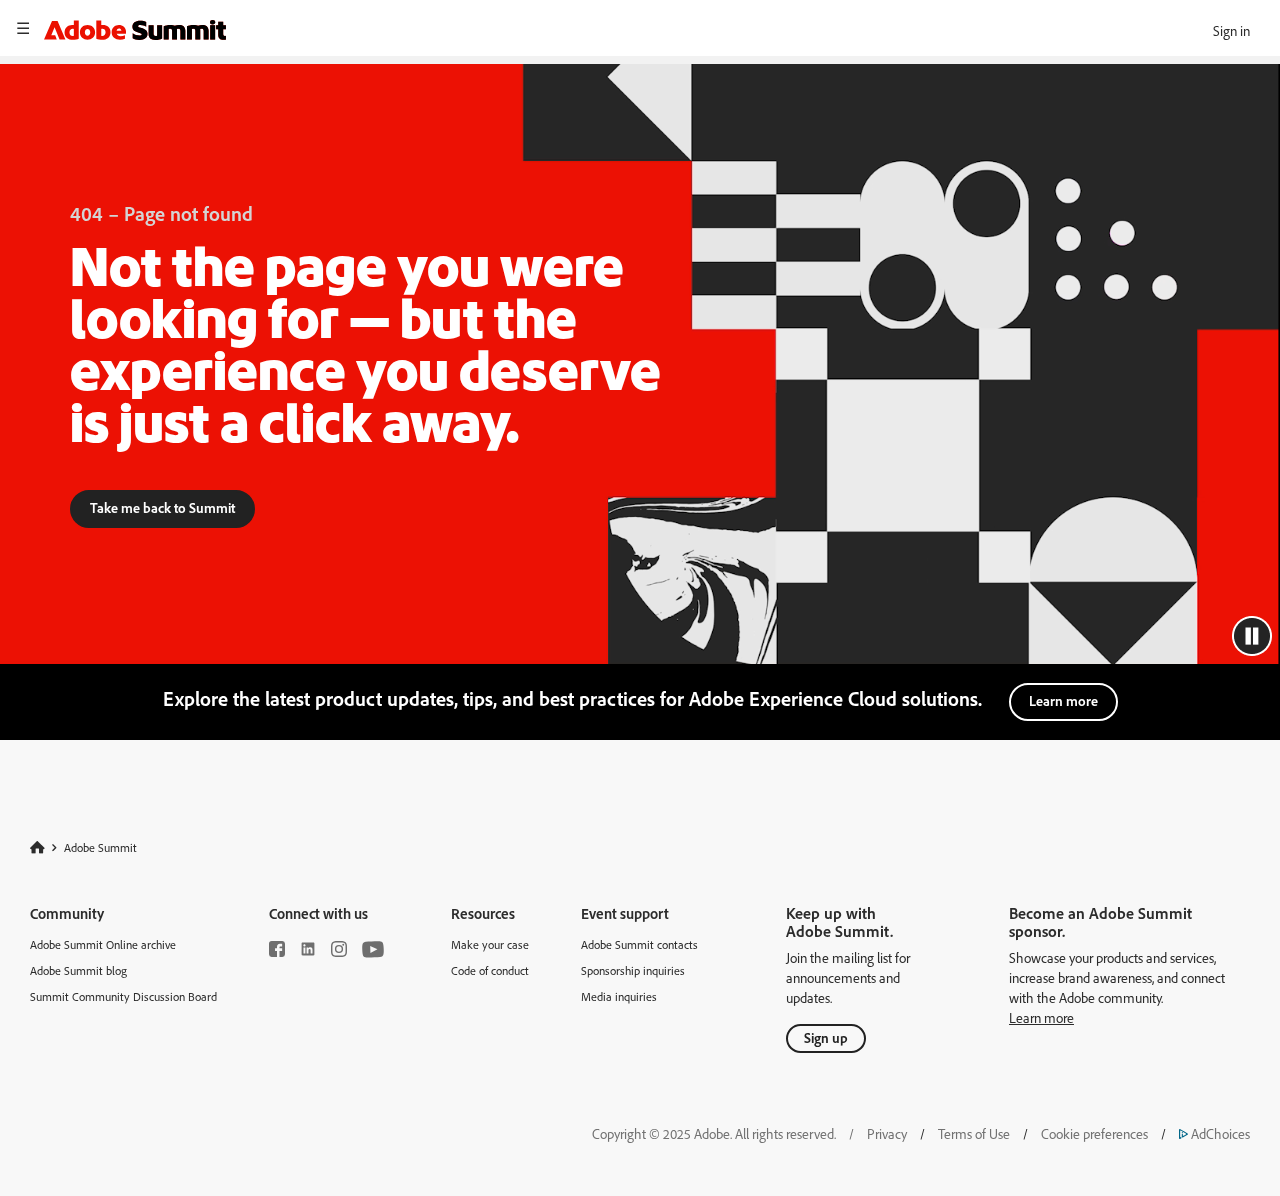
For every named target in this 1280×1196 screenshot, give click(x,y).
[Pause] (1252, 636)
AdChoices (1214, 1133)
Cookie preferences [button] (1094, 1133)
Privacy (887, 1133)
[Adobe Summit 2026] (135, 27)
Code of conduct (490, 970)
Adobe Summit (100, 847)
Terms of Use (974, 1133)
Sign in (1231, 30)
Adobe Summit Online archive (103, 944)
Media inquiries (619, 996)
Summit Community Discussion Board (123, 996)
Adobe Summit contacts (639, 944)
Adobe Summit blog (78, 970)
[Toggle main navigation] (22, 27)
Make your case (490, 944)
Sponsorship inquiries (633, 970)
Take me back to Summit (162, 507)
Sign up (826, 1037)
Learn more (1063, 700)
